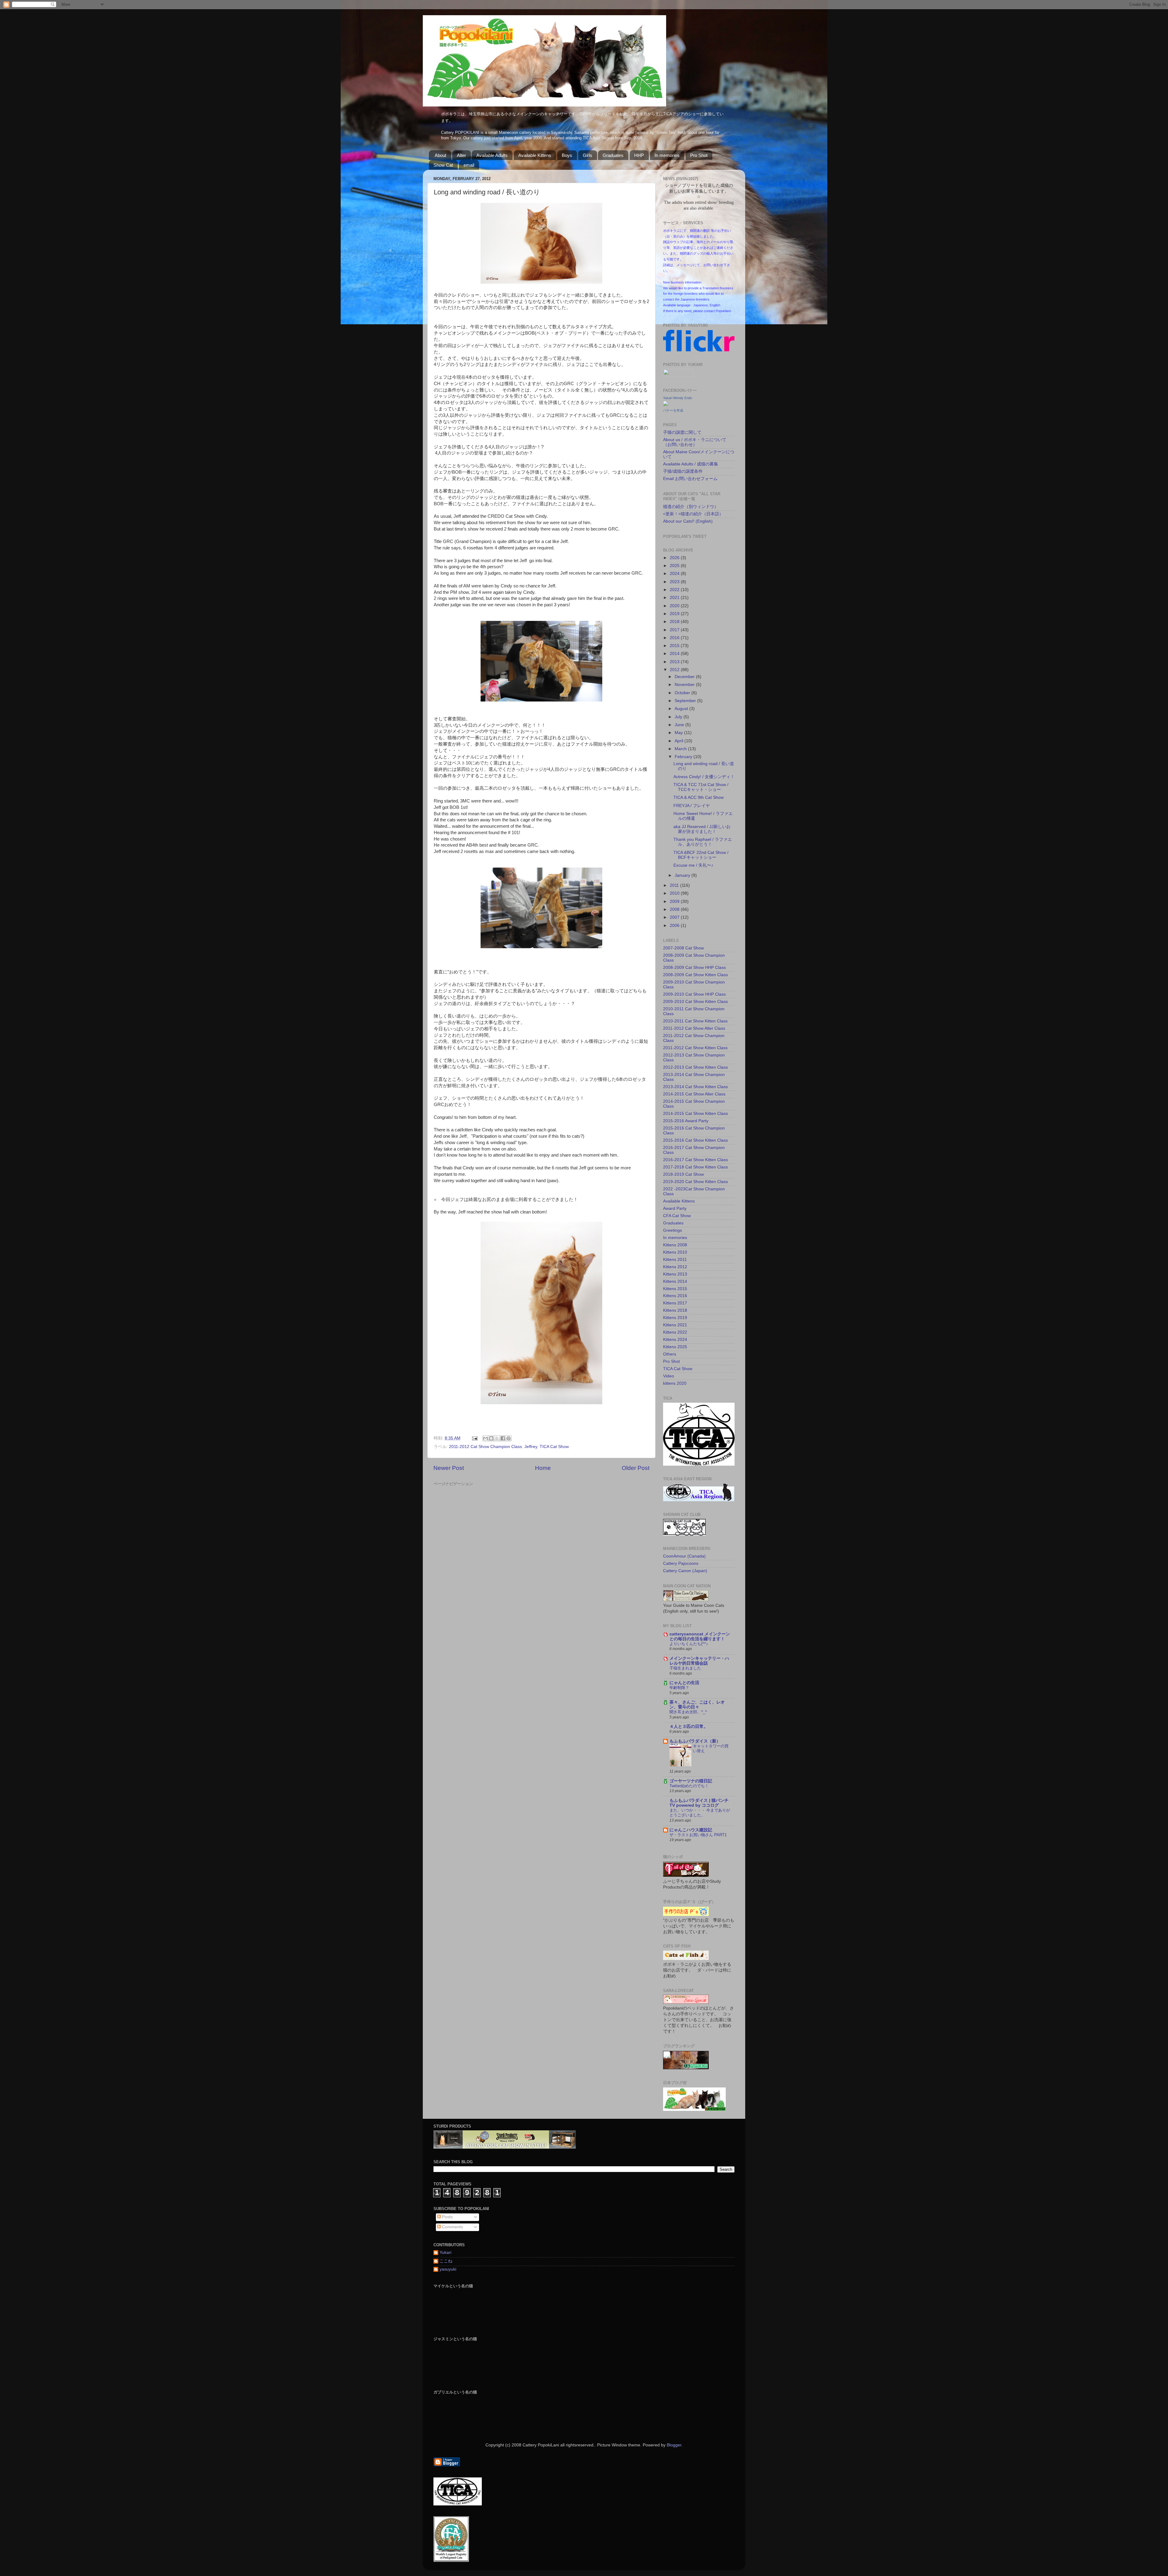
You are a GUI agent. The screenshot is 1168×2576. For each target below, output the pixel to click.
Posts (447, 2217)
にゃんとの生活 (684, 1683)
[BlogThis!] (491, 1438)
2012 (675, 670)
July (679, 717)
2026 (675, 558)
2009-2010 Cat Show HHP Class (694, 994)
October (683, 693)
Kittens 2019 (675, 1318)
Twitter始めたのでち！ (689, 1786)
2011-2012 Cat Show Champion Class (485, 1447)
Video (669, 1376)
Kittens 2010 (675, 1252)
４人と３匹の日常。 (689, 1727)
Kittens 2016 (675, 1296)
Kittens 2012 (675, 1267)
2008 (675, 909)
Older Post (636, 1468)
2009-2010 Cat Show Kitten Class (695, 1002)
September (686, 701)
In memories (667, 155)
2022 (675, 590)
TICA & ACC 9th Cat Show (699, 797)
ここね (446, 2261)
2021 (675, 598)
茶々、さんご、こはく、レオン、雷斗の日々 (697, 1705)
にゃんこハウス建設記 (691, 1830)
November (685, 685)
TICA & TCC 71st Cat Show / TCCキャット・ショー (701, 787)
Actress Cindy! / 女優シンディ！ (704, 777)
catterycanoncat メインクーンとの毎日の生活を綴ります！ (700, 1636)
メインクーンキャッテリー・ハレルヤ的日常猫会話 (699, 1661)
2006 (675, 926)
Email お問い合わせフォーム (690, 479)
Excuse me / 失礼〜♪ (693, 865)
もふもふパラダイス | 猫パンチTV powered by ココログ (699, 1803)
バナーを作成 (673, 410)
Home (543, 1468)
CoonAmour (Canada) (684, 1556)
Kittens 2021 (675, 1325)
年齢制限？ (679, 1688)
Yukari (445, 2252)
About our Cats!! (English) (688, 521)
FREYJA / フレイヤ (692, 806)
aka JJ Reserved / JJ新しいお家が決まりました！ (702, 829)
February (684, 757)
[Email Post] (474, 1438)
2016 (675, 638)
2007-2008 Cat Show (683, 948)
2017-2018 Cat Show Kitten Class (695, 1167)
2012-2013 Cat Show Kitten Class (695, 1067)
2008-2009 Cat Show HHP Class (694, 968)
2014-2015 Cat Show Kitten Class (695, 1114)
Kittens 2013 (675, 1274)
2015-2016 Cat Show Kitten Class (695, 1140)
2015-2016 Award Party (686, 1121)
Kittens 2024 (675, 1340)
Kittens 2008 (675, 1245)
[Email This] (485, 1438)
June (680, 725)
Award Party (675, 1208)
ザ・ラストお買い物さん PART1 (698, 1835)
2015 (675, 646)
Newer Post (449, 1468)
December (685, 677)
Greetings (673, 1230)
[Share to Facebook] (503, 1438)
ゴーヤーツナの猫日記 (691, 1781)
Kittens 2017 (675, 1303)
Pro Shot (699, 155)
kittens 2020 (675, 1383)
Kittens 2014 (675, 1281)
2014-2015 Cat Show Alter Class (694, 1094)
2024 (675, 574)
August (682, 709)
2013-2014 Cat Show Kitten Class (695, 1087)
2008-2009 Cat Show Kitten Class (695, 975)
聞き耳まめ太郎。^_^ (688, 1712)
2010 (675, 893)
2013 (675, 662)
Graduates (613, 155)
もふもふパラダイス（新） (695, 1741)
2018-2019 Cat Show (683, 1174)
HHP (639, 155)
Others (670, 1354)
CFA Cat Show (677, 1216)
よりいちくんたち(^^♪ (689, 1644)
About (440, 155)
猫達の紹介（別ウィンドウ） (691, 507)
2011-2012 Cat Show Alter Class (694, 1028)
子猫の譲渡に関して (682, 432)
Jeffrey (531, 1447)
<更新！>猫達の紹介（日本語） (693, 514)
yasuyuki (448, 2269)
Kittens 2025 (675, 1347)
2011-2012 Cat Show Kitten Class (695, 1048)
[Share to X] (497, 1438)
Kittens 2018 (675, 1310)
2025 (675, 566)
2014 (675, 654)
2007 (675, 917)
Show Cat (443, 165)
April (680, 741)
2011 (675, 885)
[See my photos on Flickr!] (679, 376)
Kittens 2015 (675, 1289)
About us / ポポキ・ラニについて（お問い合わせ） (695, 442)
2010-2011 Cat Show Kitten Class (695, 1021)
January (683, 875)
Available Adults (492, 155)
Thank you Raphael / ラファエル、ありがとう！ (703, 842)
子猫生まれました (685, 1668)
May (679, 733)
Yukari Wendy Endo (678, 398)
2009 (675, 902)
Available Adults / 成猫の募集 (691, 464)
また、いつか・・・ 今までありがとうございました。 (700, 1813)
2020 (675, 606)
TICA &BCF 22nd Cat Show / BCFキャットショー (701, 855)
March (681, 749)
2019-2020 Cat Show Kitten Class (695, 1182)
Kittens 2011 (675, 1260)
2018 (675, 622)
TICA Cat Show (554, 1447)
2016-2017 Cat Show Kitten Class (695, 1160)
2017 (675, 630)
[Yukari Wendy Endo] (666, 404)
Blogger (674, 2445)
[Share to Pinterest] (509, 1438)
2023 (675, 582)
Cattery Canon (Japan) (685, 1571)
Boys (567, 155)
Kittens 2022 (675, 1332)
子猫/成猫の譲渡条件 (683, 471)
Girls (587, 155)
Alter (461, 155)
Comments (452, 2227)
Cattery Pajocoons (681, 1563)
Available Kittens (535, 155)
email (469, 165)
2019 (675, 614)
